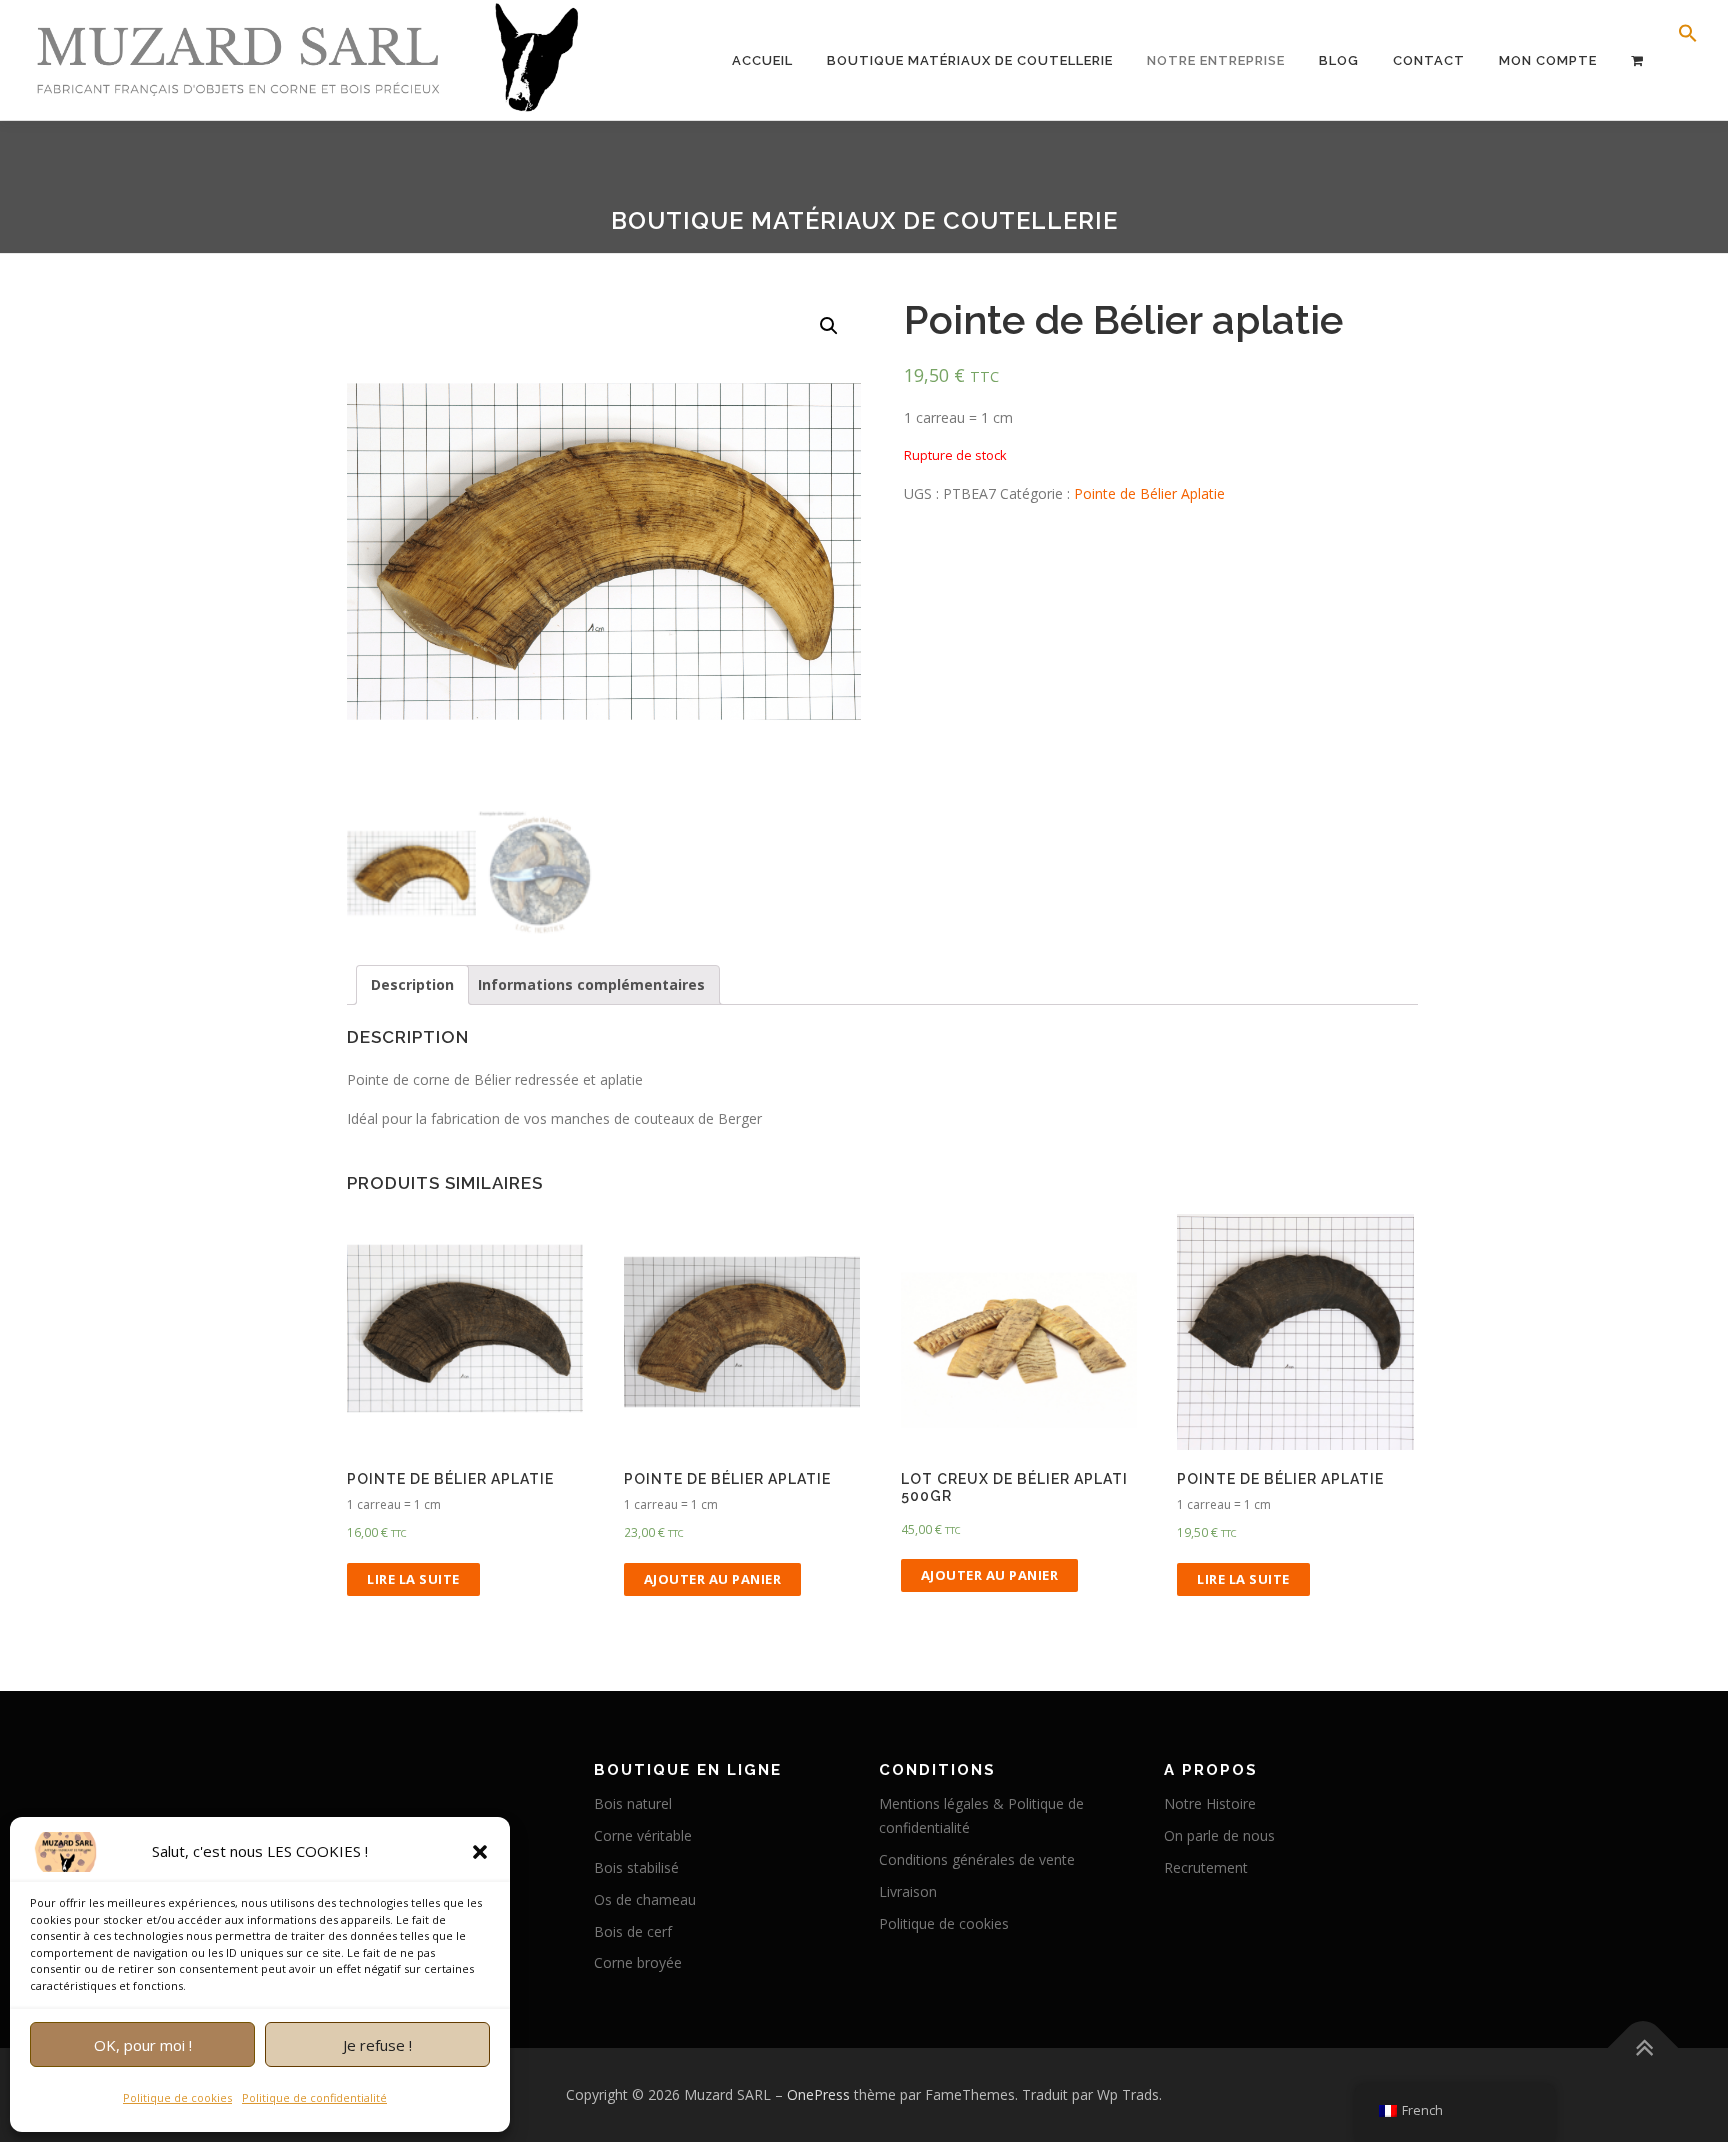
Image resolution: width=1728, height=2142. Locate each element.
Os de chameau (645, 1899)
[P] (1637, 60)
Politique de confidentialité (314, 2097)
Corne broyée (638, 1962)
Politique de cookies (177, 2097)
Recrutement (1206, 1867)
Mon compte (1548, 60)
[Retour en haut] (1643, 2048)
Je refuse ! (377, 2045)
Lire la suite (413, 1579)
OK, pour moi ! (143, 2045)
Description (412, 984)
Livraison (908, 1891)
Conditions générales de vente (977, 1859)
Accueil (762, 60)
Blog (1339, 60)
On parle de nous (1219, 1835)
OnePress (818, 2094)
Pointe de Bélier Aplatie (1149, 493)
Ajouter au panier (713, 1579)
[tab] (412, 985)
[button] (480, 1852)
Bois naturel (633, 1803)
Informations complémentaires (591, 984)
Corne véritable (643, 1835)
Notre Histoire (1210, 1803)
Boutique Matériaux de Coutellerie (970, 60)
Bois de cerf (633, 1931)
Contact (1429, 60)
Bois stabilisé (636, 1867)
